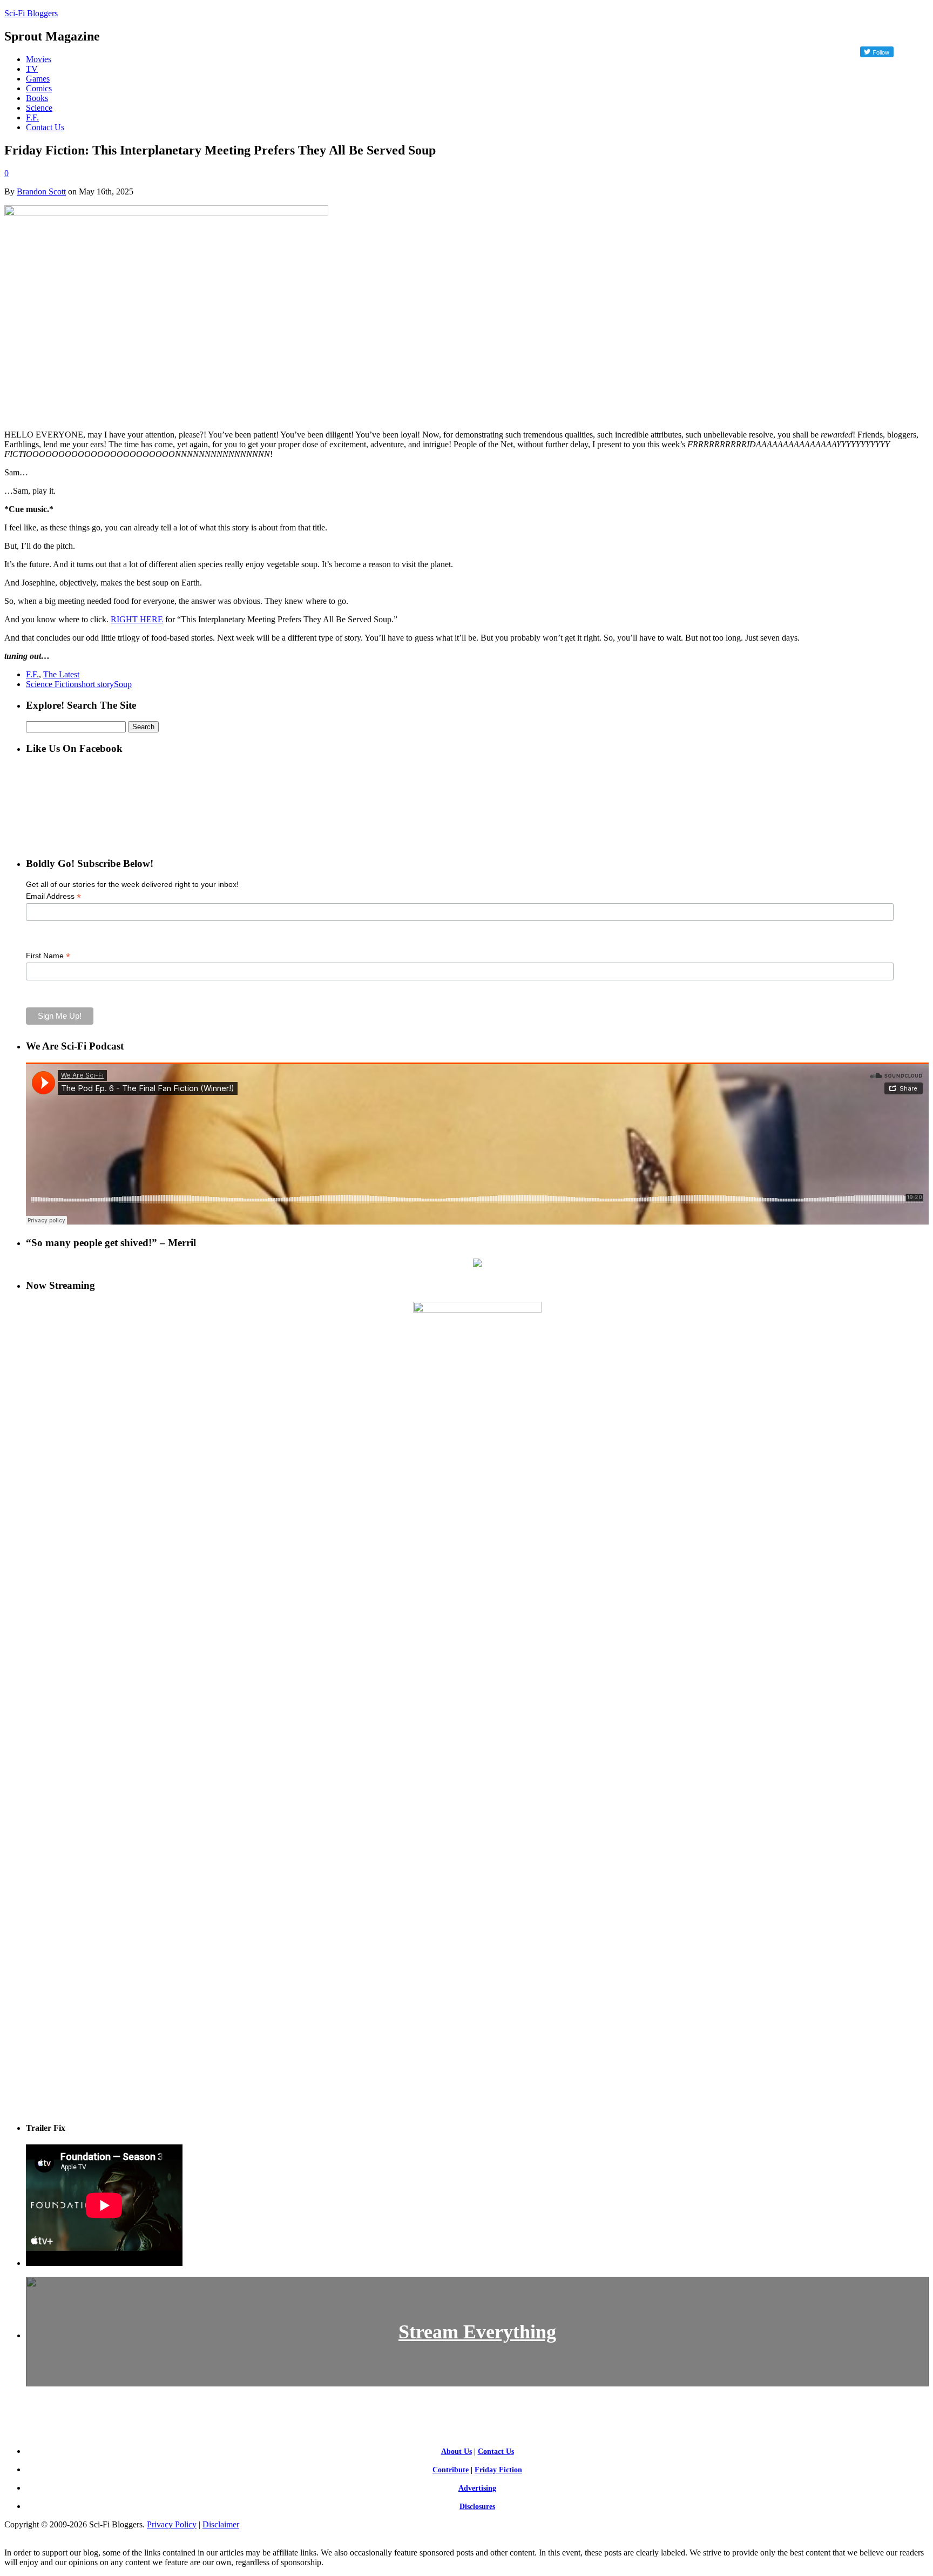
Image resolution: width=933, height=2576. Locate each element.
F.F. (32, 117)
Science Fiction (52, 684)
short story (96, 684)
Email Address (53, 896)
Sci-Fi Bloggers (31, 13)
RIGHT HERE (137, 619)
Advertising (477, 2488)
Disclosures (477, 2507)
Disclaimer (221, 2524)
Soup (123, 684)
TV (32, 69)
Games (38, 79)
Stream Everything (477, 2332)
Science (39, 108)
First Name (48, 956)
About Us (457, 2451)
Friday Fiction (498, 2470)
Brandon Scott (41, 191)
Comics (39, 88)
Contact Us (45, 127)
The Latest (61, 674)
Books (37, 98)
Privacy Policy (172, 2524)
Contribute (451, 2470)
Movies (39, 59)
